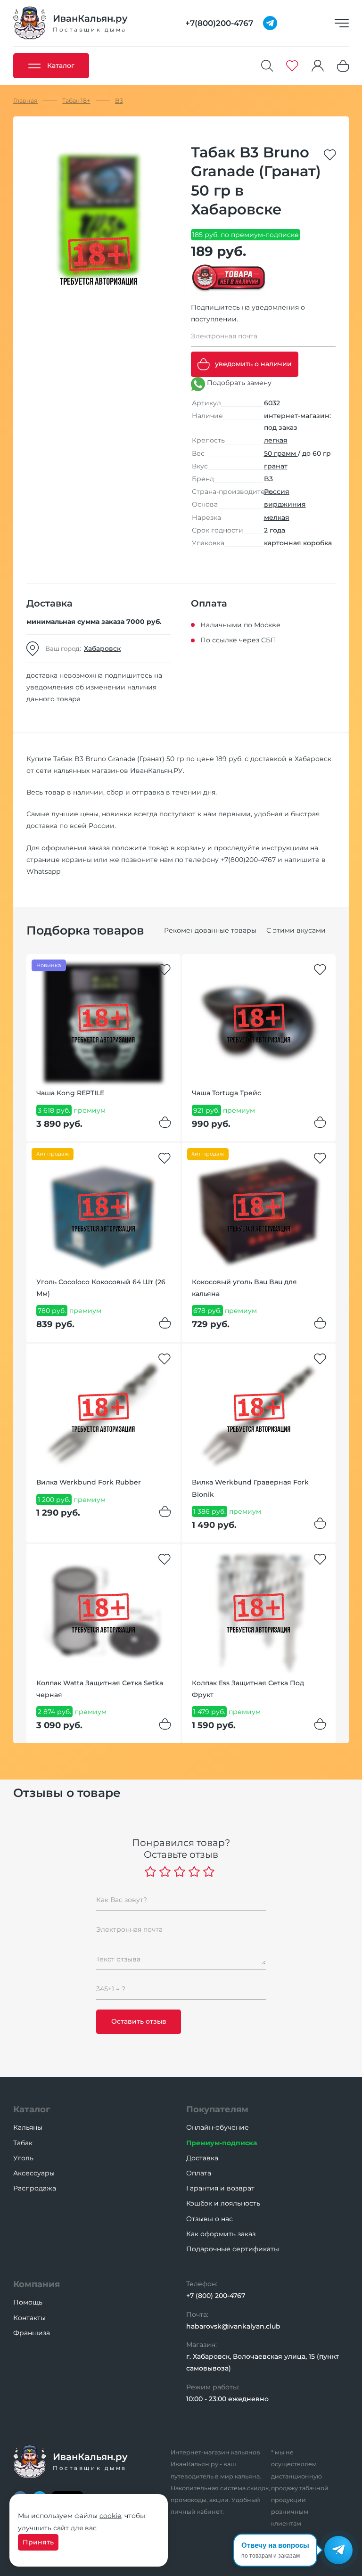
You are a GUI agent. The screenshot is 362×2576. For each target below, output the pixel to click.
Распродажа (35, 2188)
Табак (23, 2143)
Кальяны (28, 2127)
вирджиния (285, 504)
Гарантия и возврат (220, 2188)
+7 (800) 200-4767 (216, 2296)
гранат (276, 466)
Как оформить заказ (221, 2234)
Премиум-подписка (222, 2143)
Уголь (23, 2158)
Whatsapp (43, 871)
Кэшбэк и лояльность (223, 2203)
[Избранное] (292, 66)
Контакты (29, 2318)
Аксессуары (34, 2173)
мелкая (277, 517)
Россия (277, 492)
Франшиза (32, 2333)
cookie (110, 2516)
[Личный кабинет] (318, 66)
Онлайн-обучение (218, 2127)
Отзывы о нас (210, 2219)
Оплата (199, 2173)
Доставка (202, 2158)
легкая (276, 440)
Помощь (28, 2302)
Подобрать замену (238, 383)
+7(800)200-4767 (248, 860)
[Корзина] (343, 66)
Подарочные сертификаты (233, 2249)
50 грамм (281, 453)
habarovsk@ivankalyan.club (233, 2326)
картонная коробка (298, 543)
